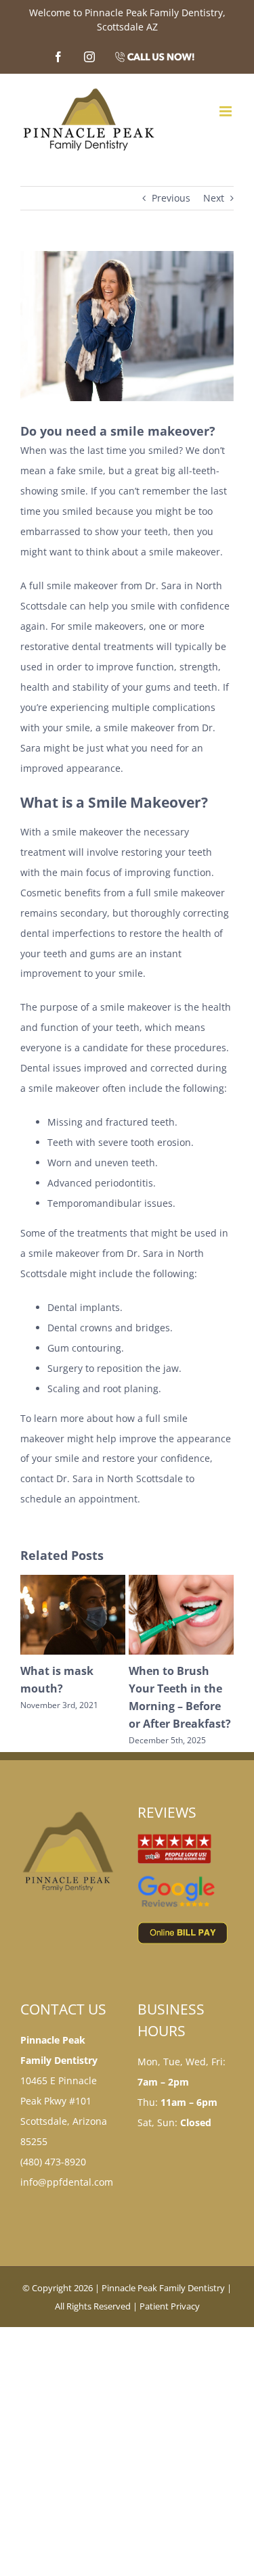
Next (214, 198)
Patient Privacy (170, 2324)
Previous (171, 198)
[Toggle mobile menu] (227, 111)
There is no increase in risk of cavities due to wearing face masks (176, 1706)
